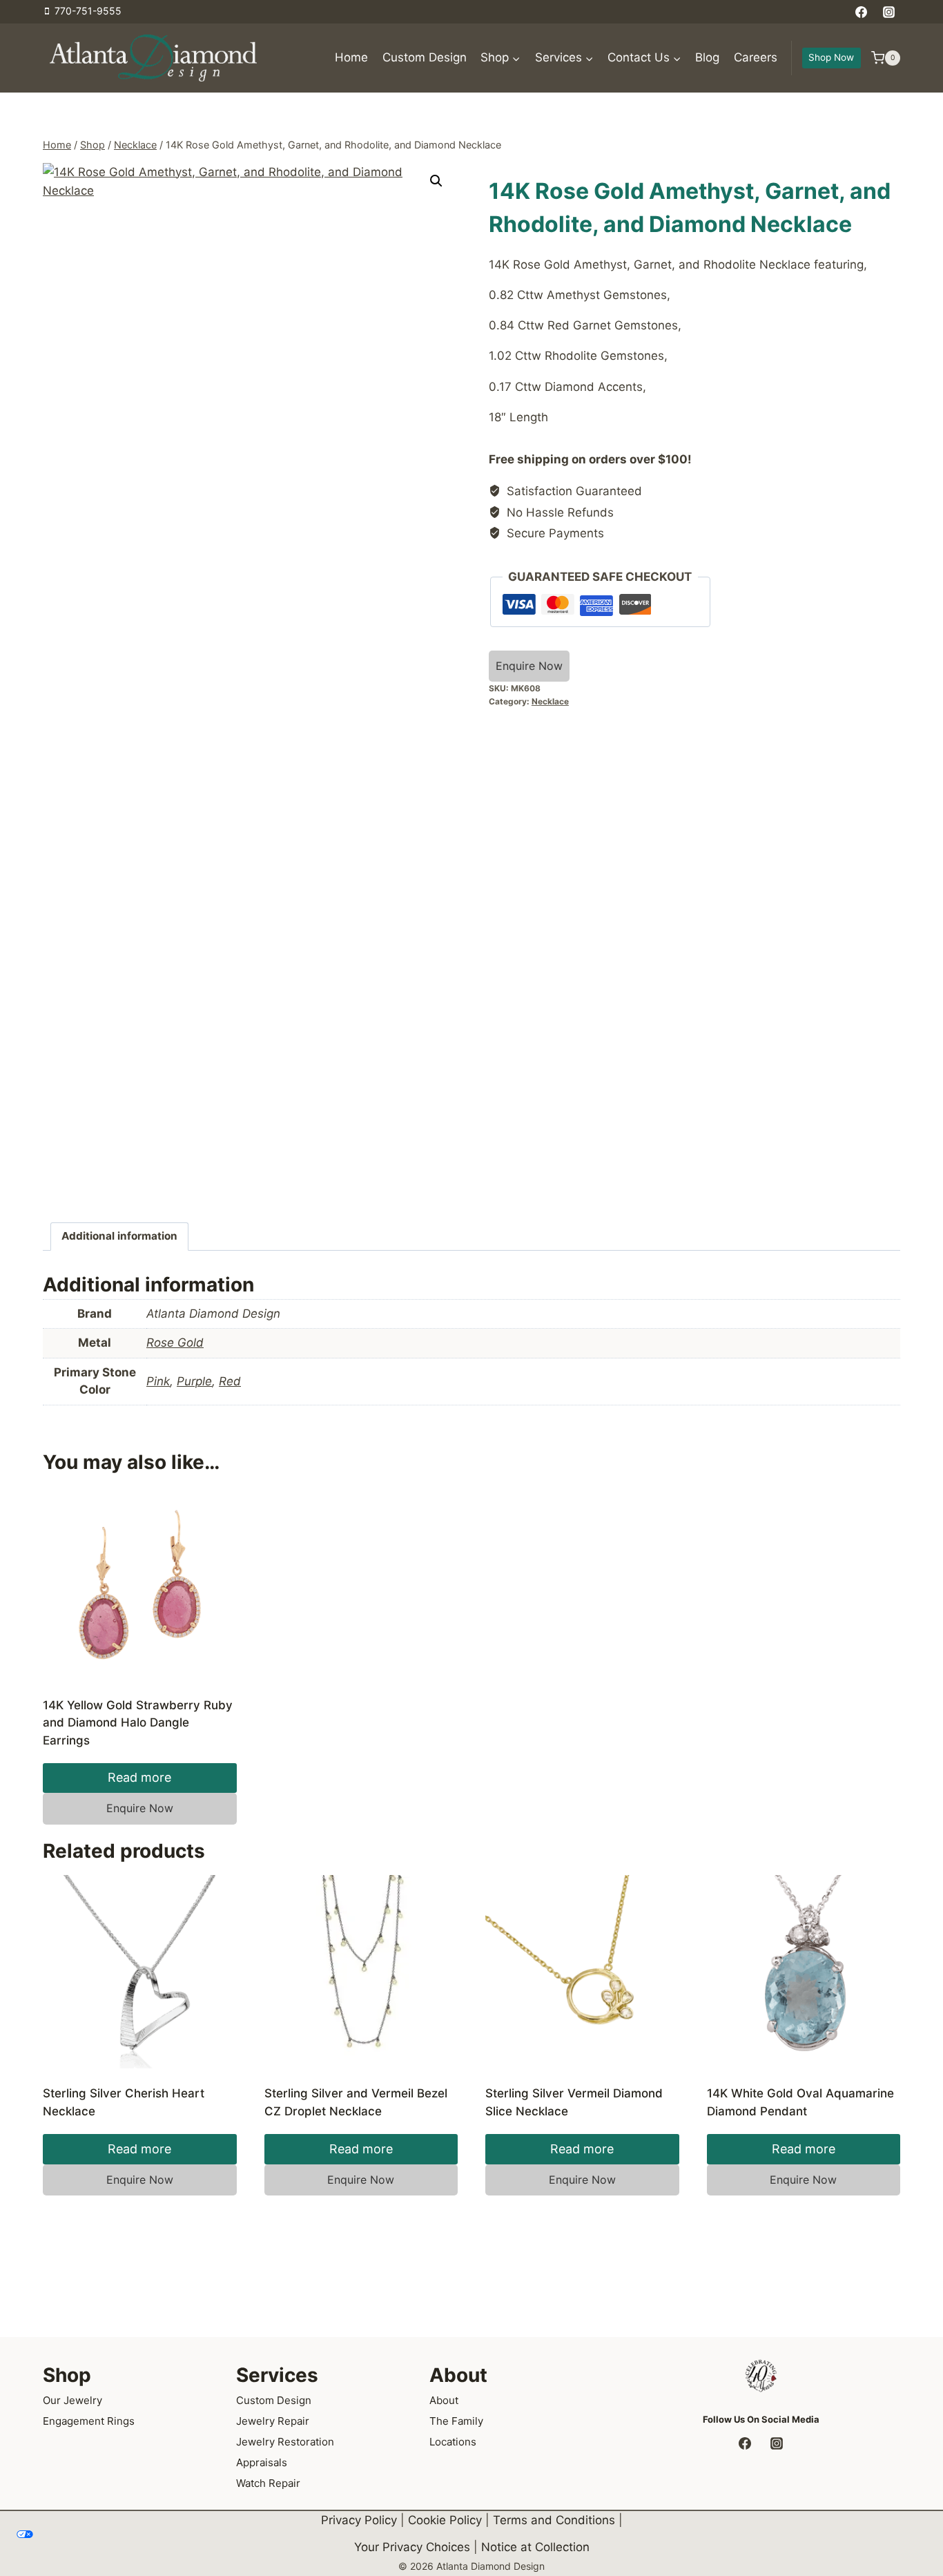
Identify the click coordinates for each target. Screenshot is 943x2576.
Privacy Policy (359, 2520)
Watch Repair (268, 2483)
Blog (707, 57)
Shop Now (831, 57)
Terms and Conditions (554, 2520)
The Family (456, 2421)
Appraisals (262, 2462)
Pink (158, 1381)
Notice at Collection (535, 2547)
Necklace (550, 701)
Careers (756, 57)
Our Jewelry (72, 2400)
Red (230, 1381)
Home (351, 57)
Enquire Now (529, 666)
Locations (453, 2442)
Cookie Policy (445, 2520)
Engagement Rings (89, 2421)
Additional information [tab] (119, 1236)
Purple (194, 1381)
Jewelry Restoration (285, 2442)
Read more (139, 1777)
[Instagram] (888, 12)
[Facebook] (862, 12)
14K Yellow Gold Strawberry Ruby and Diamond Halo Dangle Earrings (138, 1723)
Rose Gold (175, 1343)
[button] (436, 181)
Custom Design (425, 57)
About (444, 2400)
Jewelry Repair (273, 2421)
